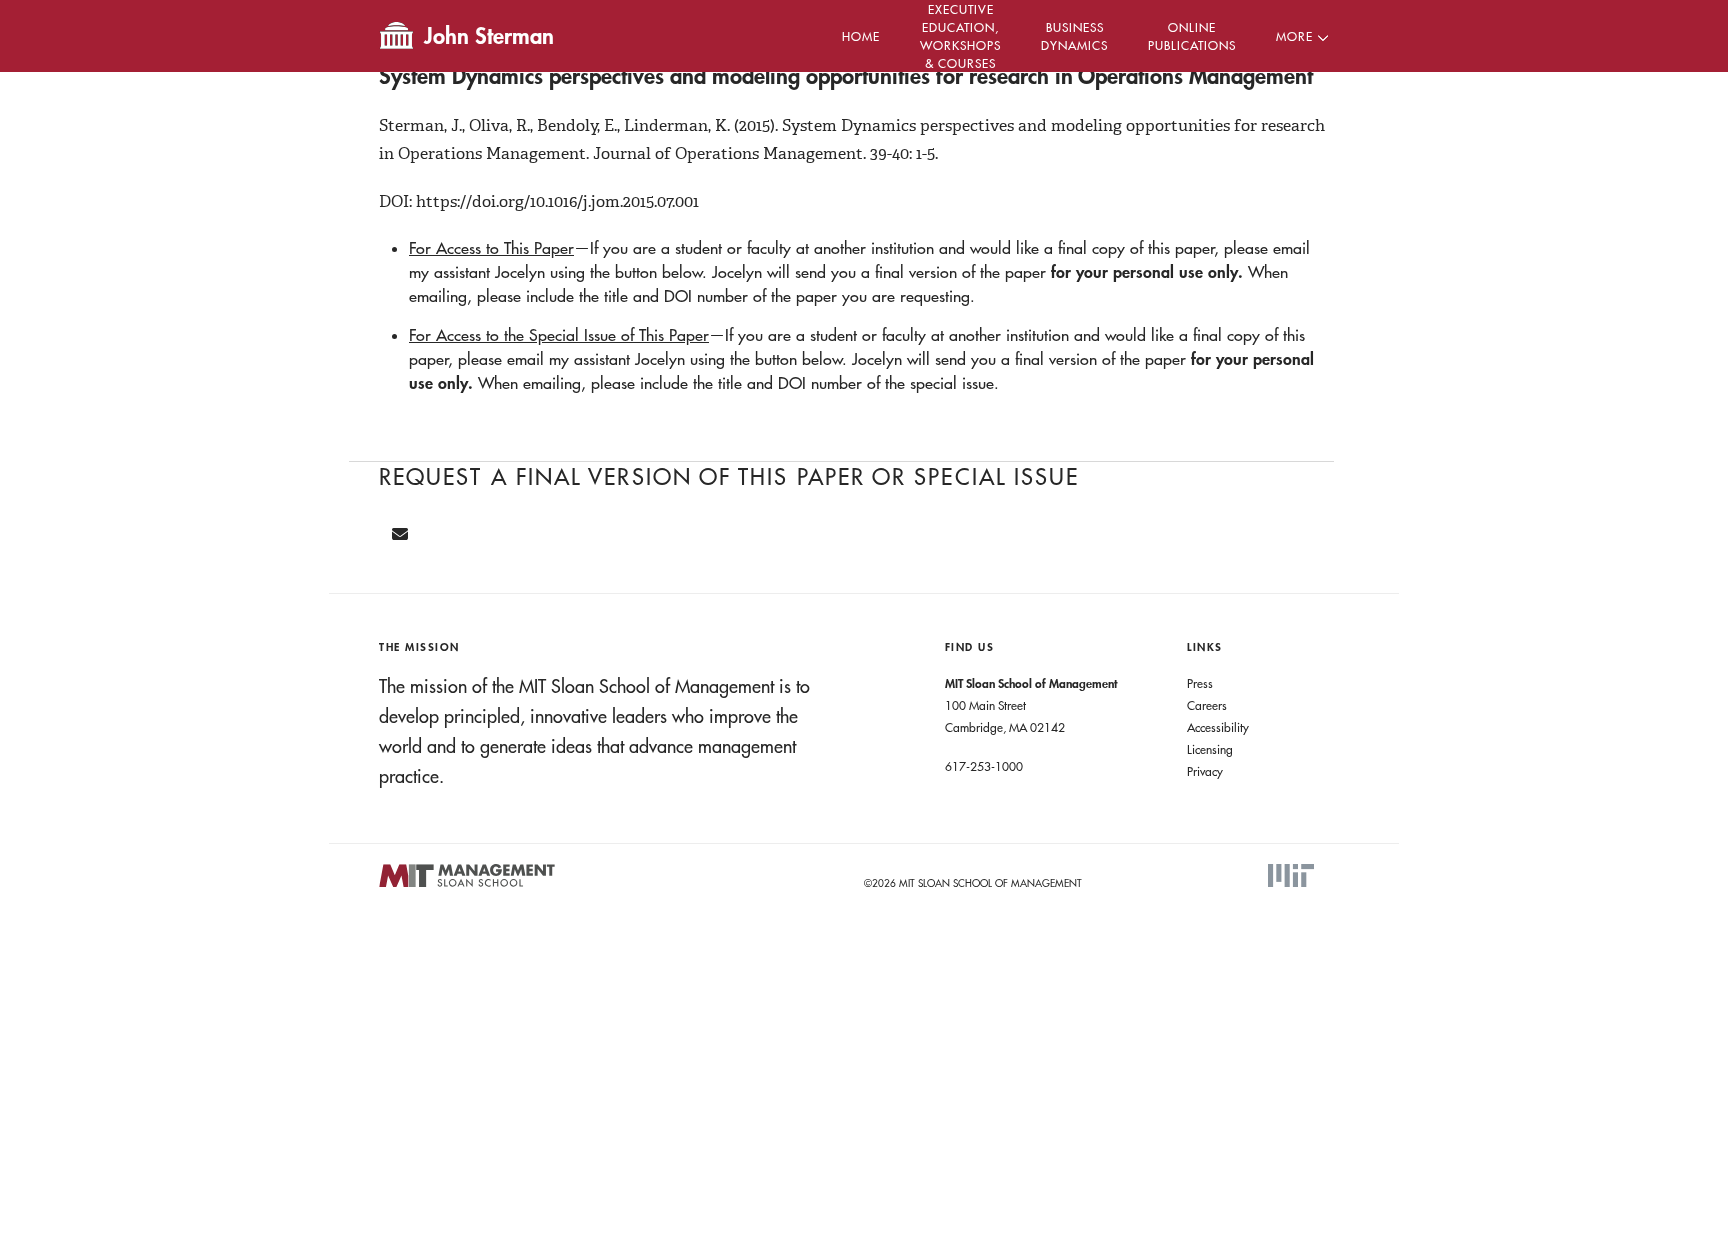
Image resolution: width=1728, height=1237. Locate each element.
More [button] (1294, 36)
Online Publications (1192, 36)
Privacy (1205, 771)
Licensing (1210, 749)
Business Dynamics (1074, 36)
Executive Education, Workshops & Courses (960, 36)
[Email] (400, 534)
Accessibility (1218, 727)
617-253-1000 (984, 766)
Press (1200, 683)
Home (861, 36)
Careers (1207, 705)
